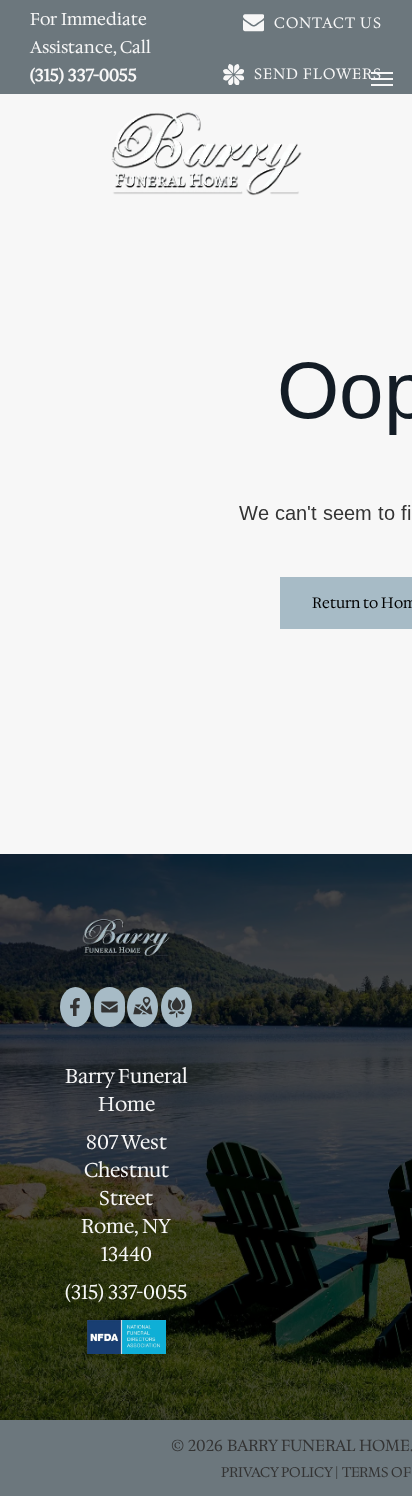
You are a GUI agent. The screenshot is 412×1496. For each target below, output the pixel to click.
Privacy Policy (276, 1472)
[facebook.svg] (75, 1020)
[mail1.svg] (109, 1020)
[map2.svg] (142, 1020)
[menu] (382, 79)
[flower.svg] (176, 1020)
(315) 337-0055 (83, 75)
